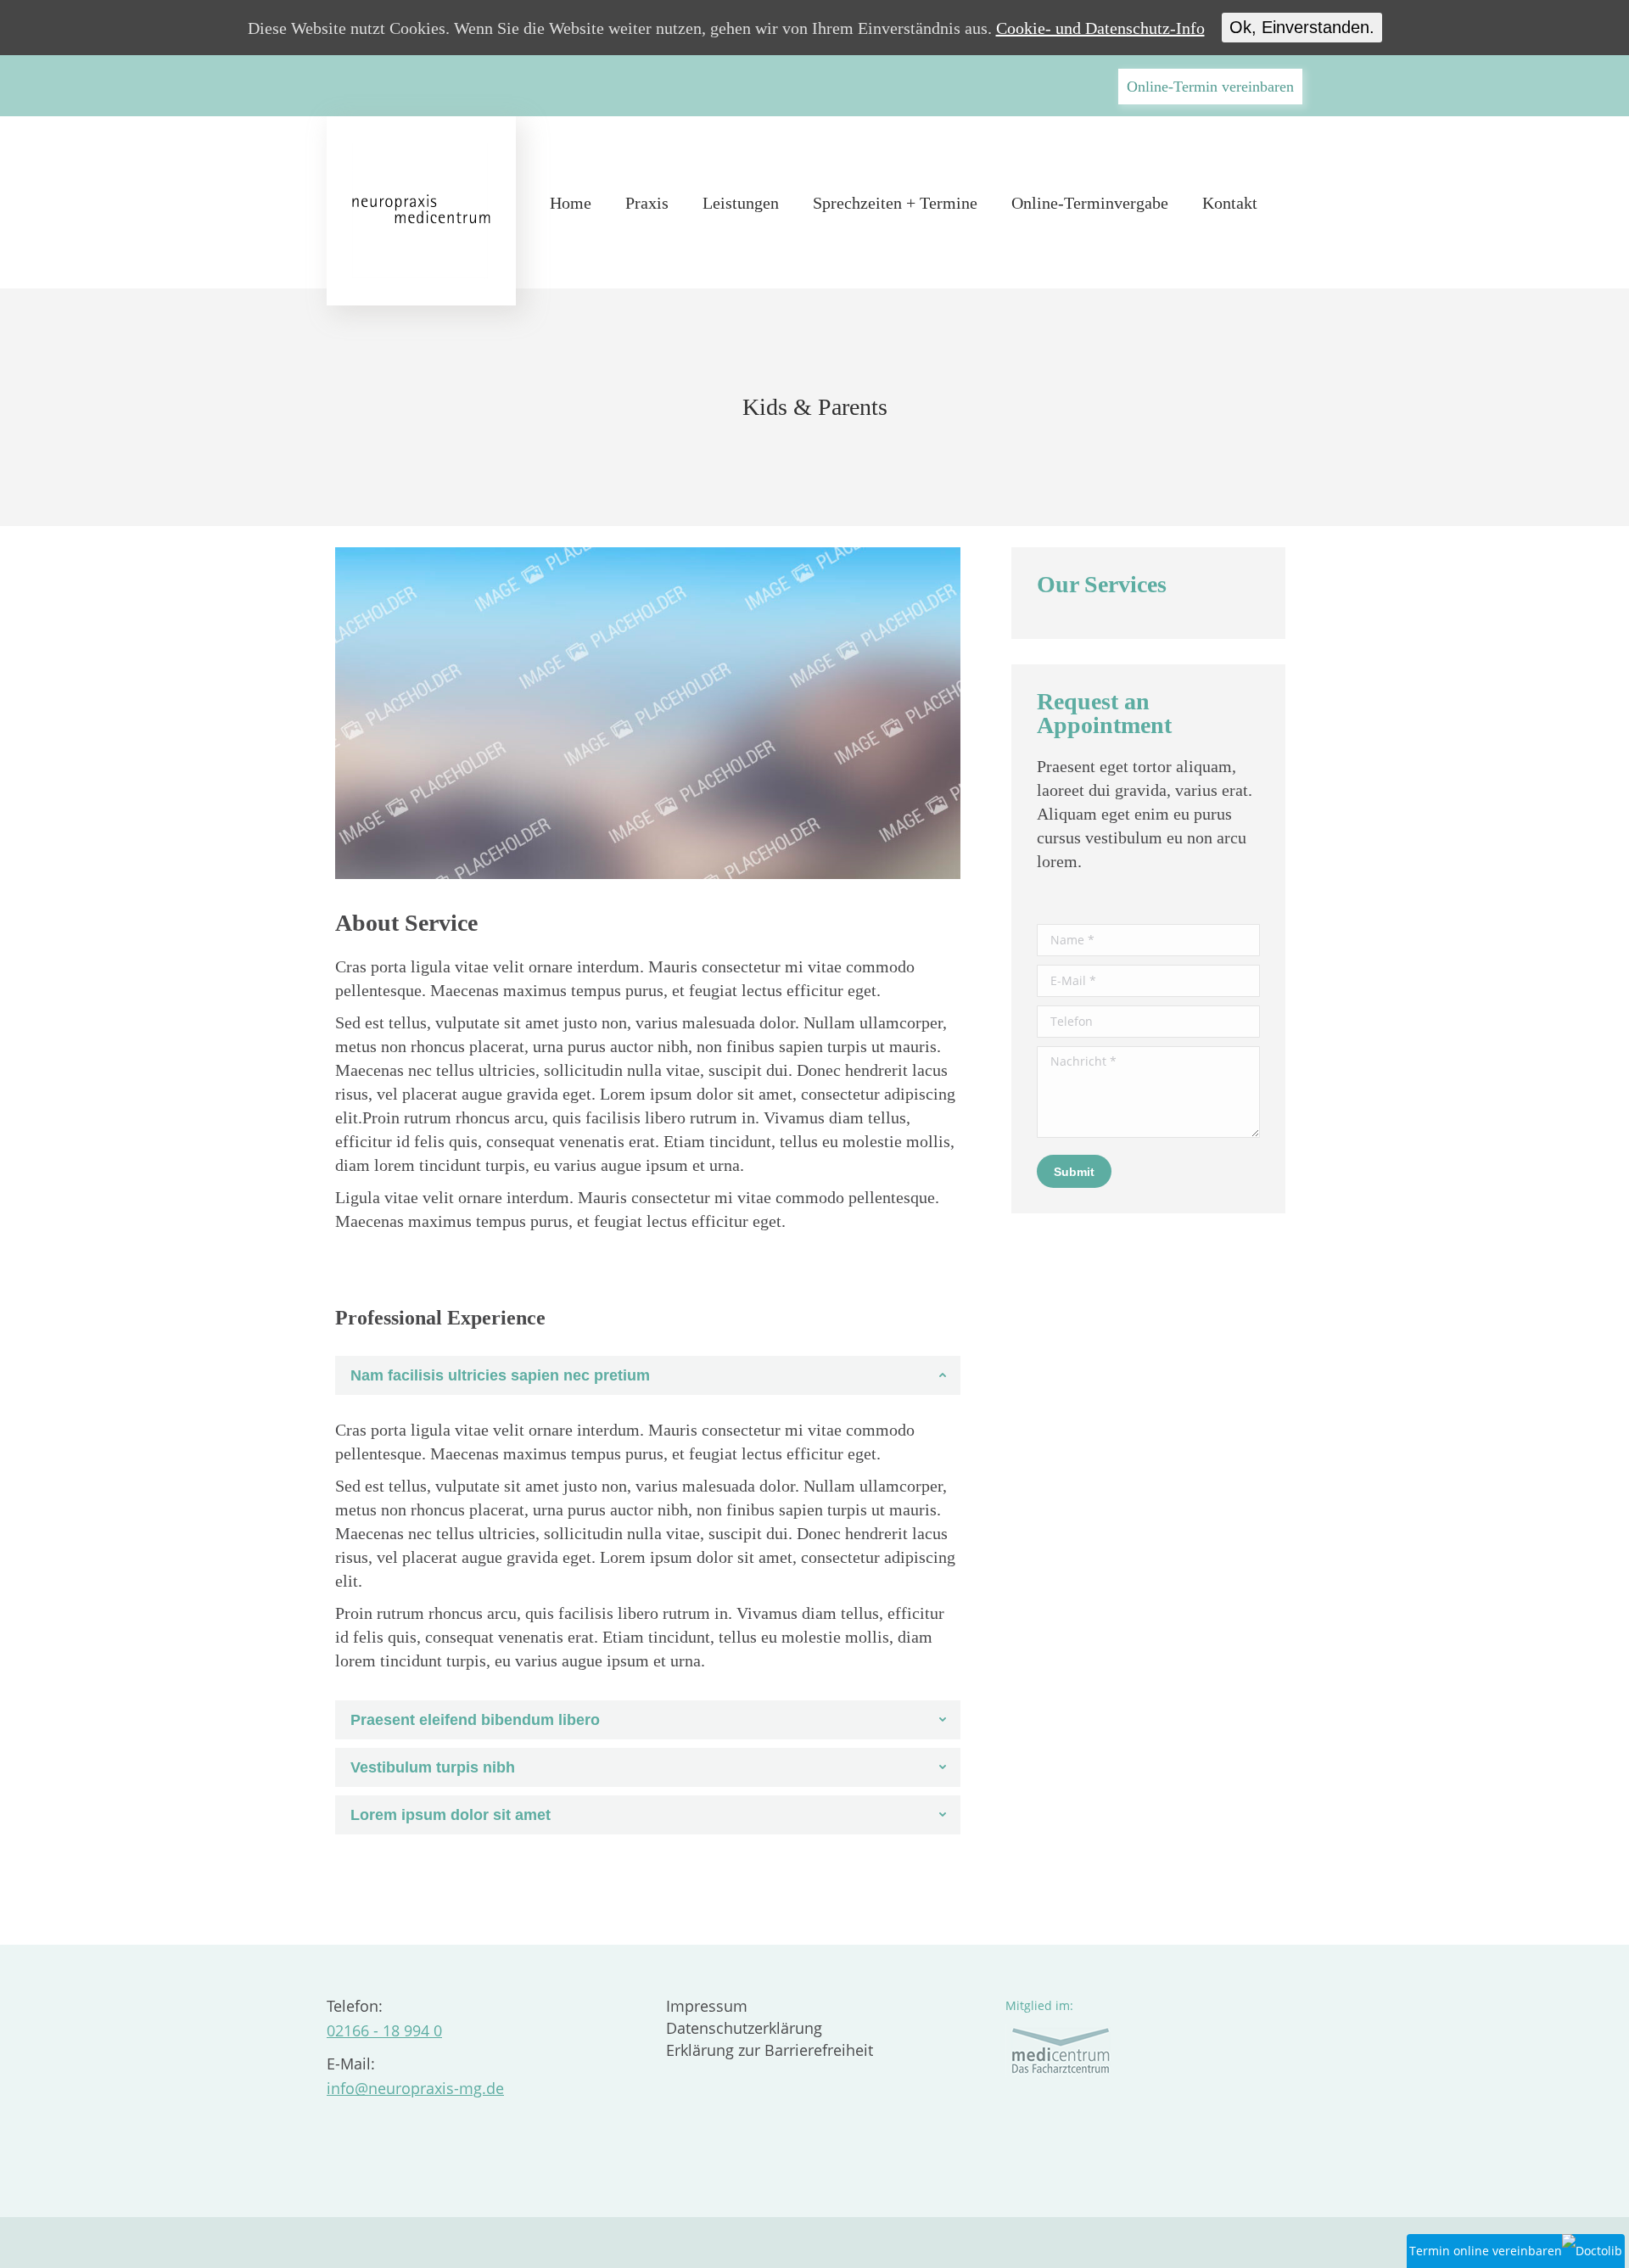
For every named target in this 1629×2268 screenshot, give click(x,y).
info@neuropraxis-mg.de (415, 2088)
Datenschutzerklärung (744, 2028)
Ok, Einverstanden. (1302, 27)
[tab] (648, 1375)
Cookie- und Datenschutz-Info (1100, 28)
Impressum (707, 2006)
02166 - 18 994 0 (384, 2030)
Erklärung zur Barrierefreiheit (770, 2050)
